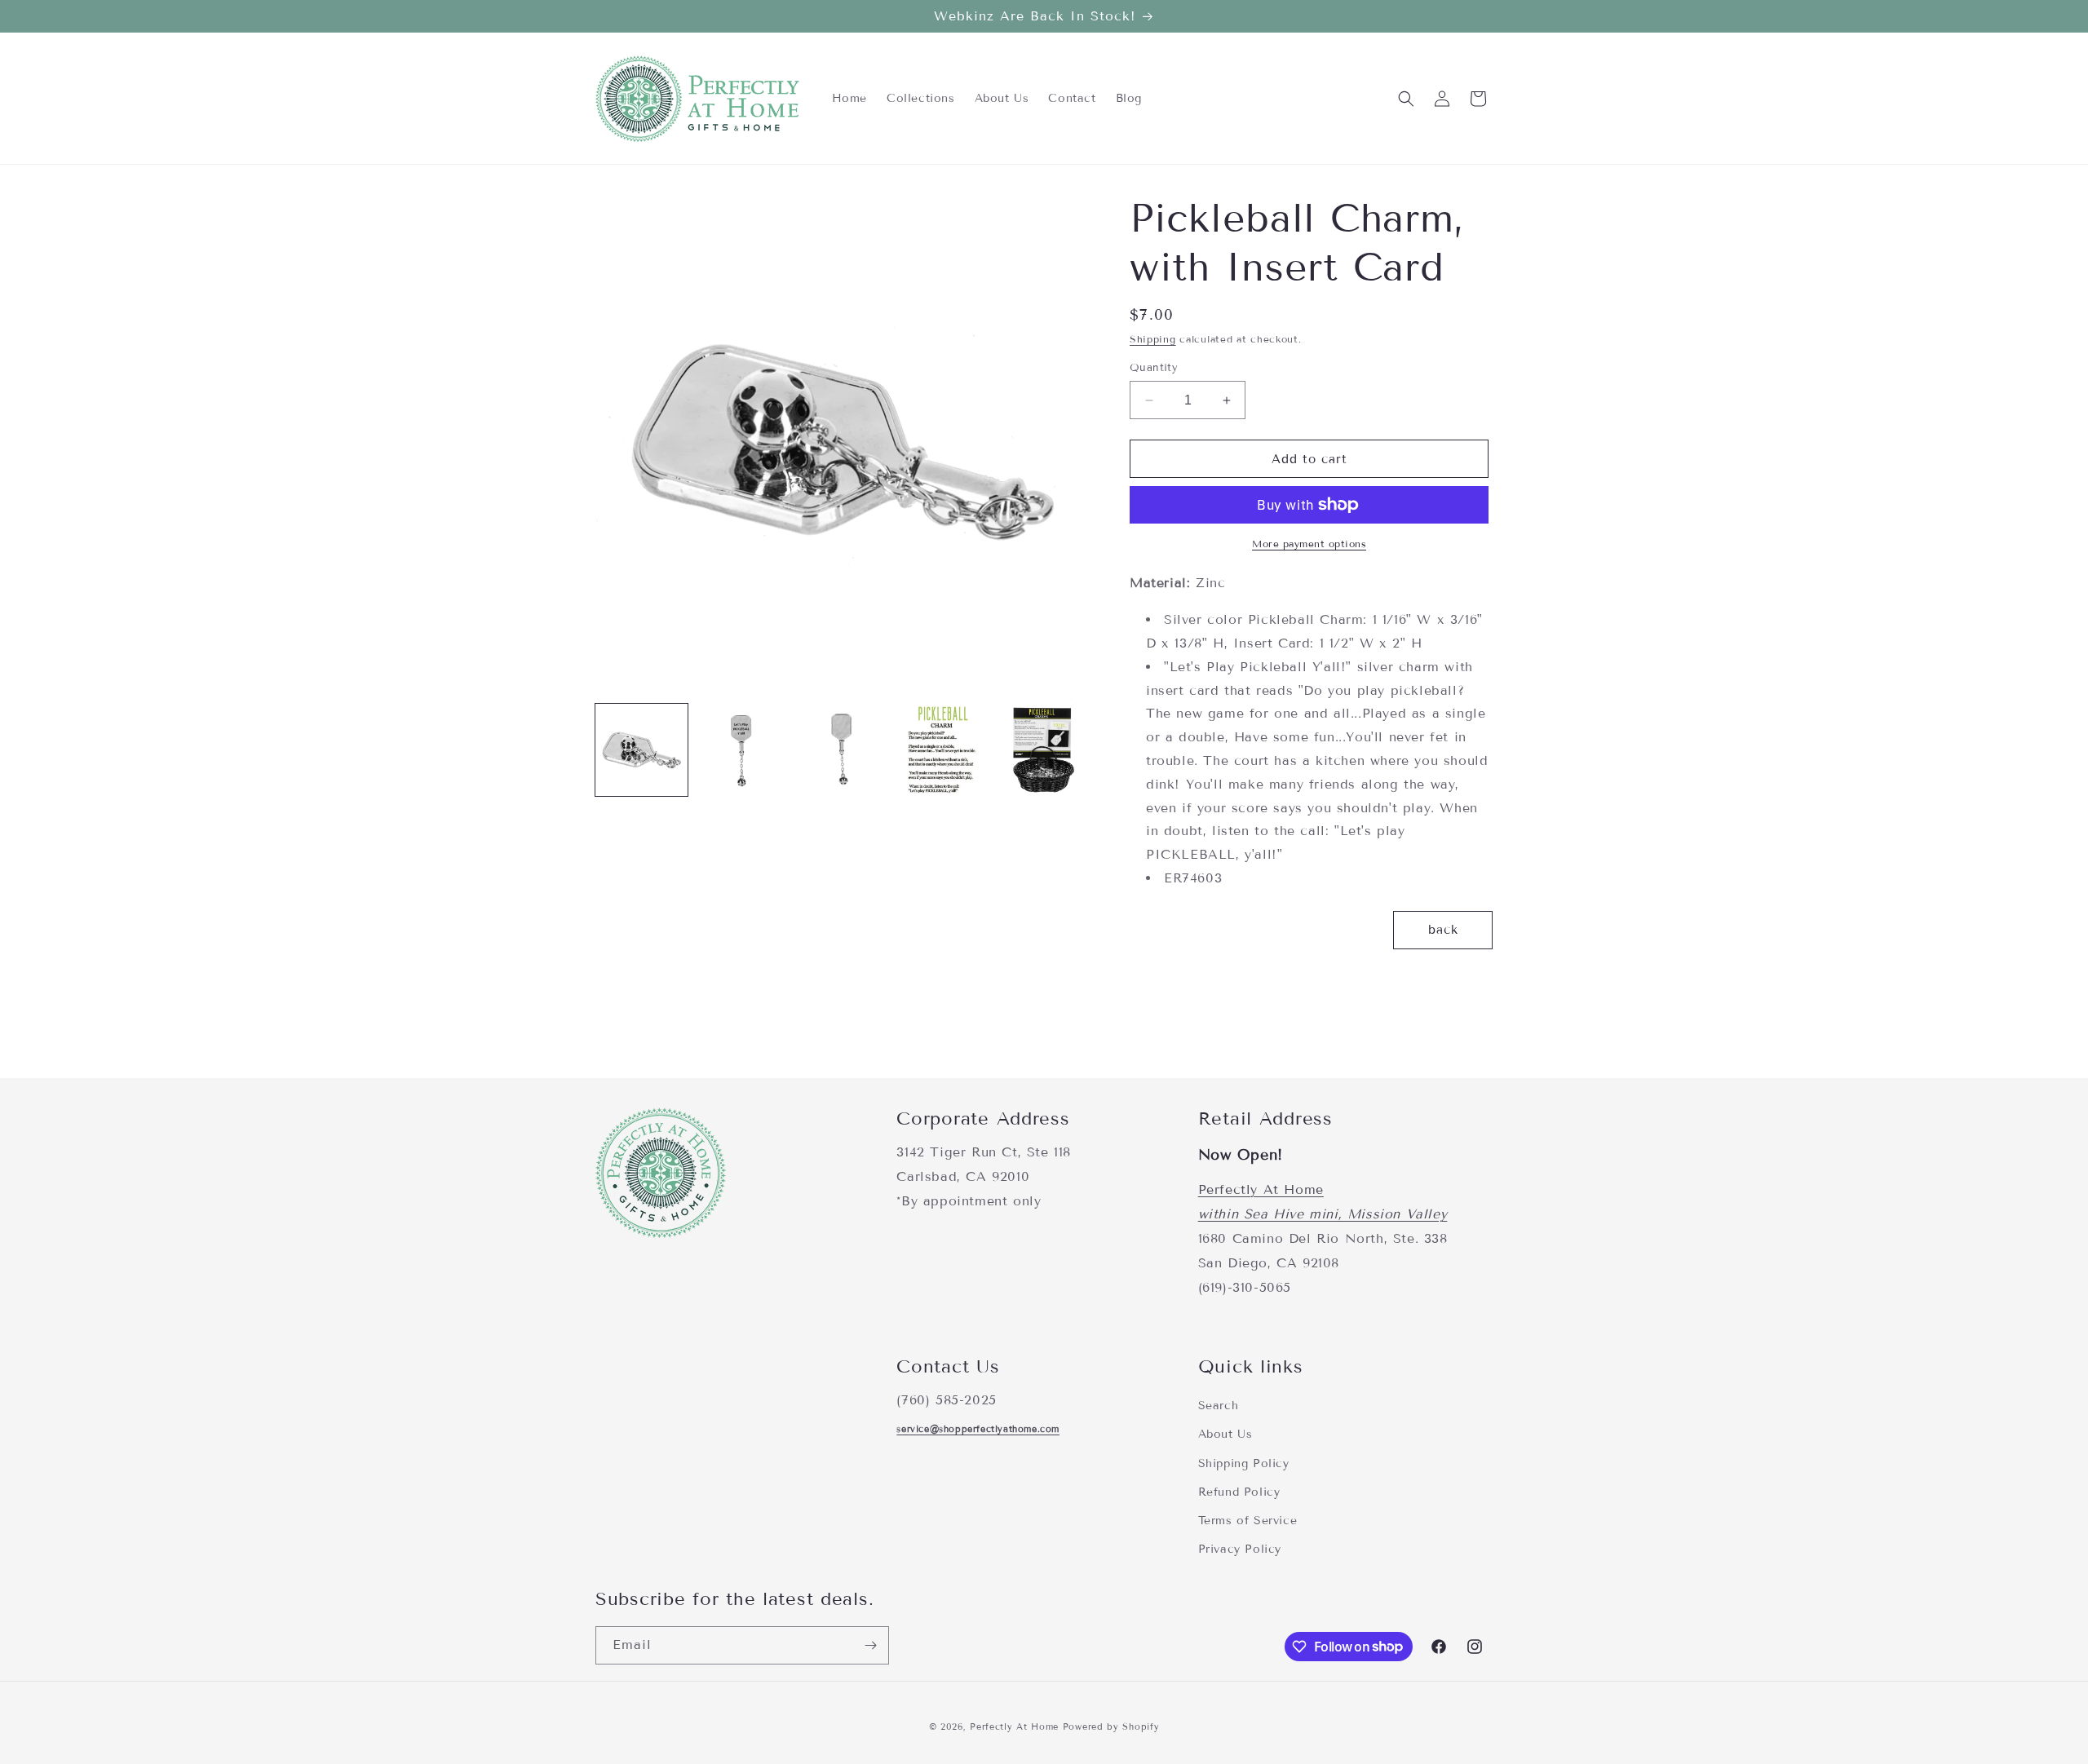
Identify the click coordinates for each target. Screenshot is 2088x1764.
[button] (1406, 99)
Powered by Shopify (1111, 1726)
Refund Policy (1239, 1491)
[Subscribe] (870, 1645)
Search (1219, 1406)
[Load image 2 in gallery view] (742, 750)
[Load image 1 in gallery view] (641, 750)
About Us (1225, 1434)
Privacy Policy (1240, 1548)
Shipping (1153, 339)
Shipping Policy (1244, 1463)
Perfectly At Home (1261, 1190)
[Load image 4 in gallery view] (942, 750)
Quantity (1154, 368)
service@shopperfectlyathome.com (978, 1428)
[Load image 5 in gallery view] (1043, 750)
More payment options (1309, 544)
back (1443, 930)
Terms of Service (1248, 1520)
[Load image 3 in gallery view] (842, 750)
